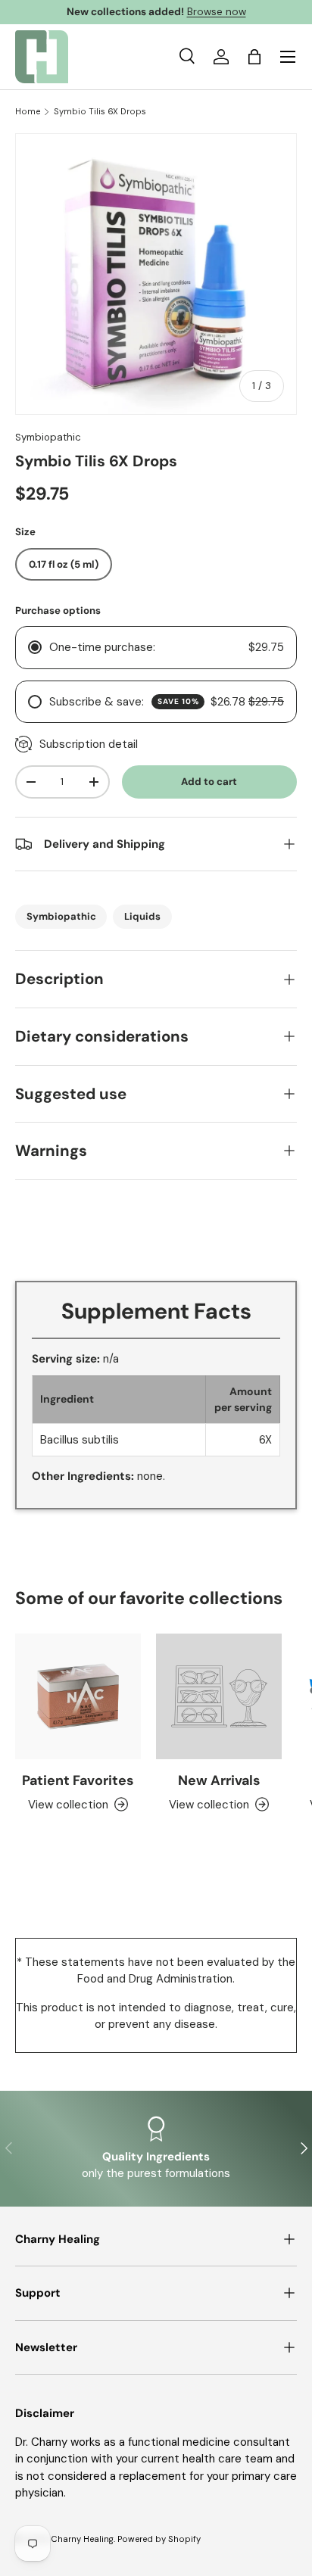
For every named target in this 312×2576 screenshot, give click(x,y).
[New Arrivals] (219, 1696)
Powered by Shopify (159, 2539)
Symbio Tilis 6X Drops (100, 112)
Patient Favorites (78, 1780)
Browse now (217, 12)
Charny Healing (82, 2539)
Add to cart (209, 782)
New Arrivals (219, 1780)
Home (28, 112)
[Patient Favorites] (78, 1696)
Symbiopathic (48, 437)
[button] (254, 57)
